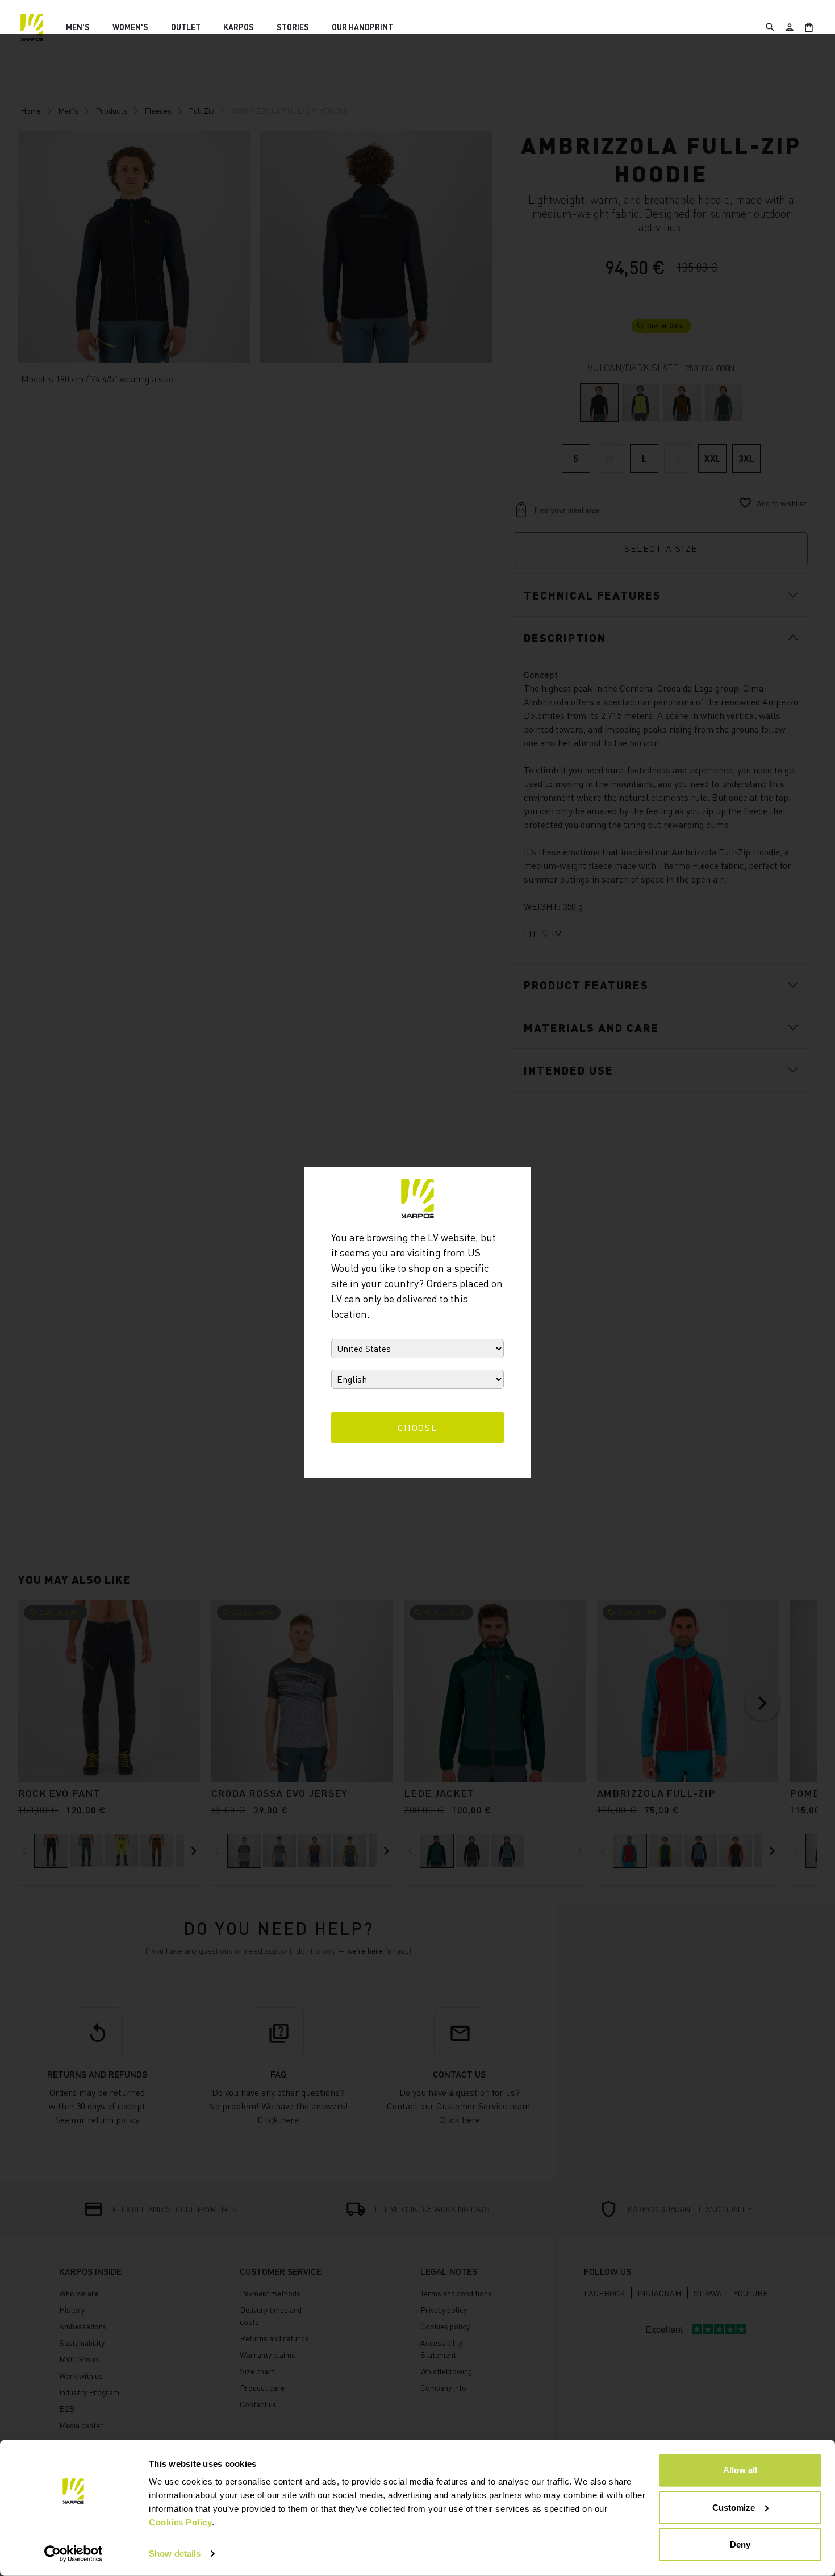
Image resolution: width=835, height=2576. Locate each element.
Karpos (239, 27)
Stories (293, 27)
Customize (734, 2507)
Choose (418, 1428)
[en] (32, 27)
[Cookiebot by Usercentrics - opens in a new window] (74, 2554)
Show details (175, 2554)
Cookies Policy (180, 2522)
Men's (78, 27)
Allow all (740, 2470)
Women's (130, 27)
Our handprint (362, 27)
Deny (740, 2544)
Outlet (186, 27)
